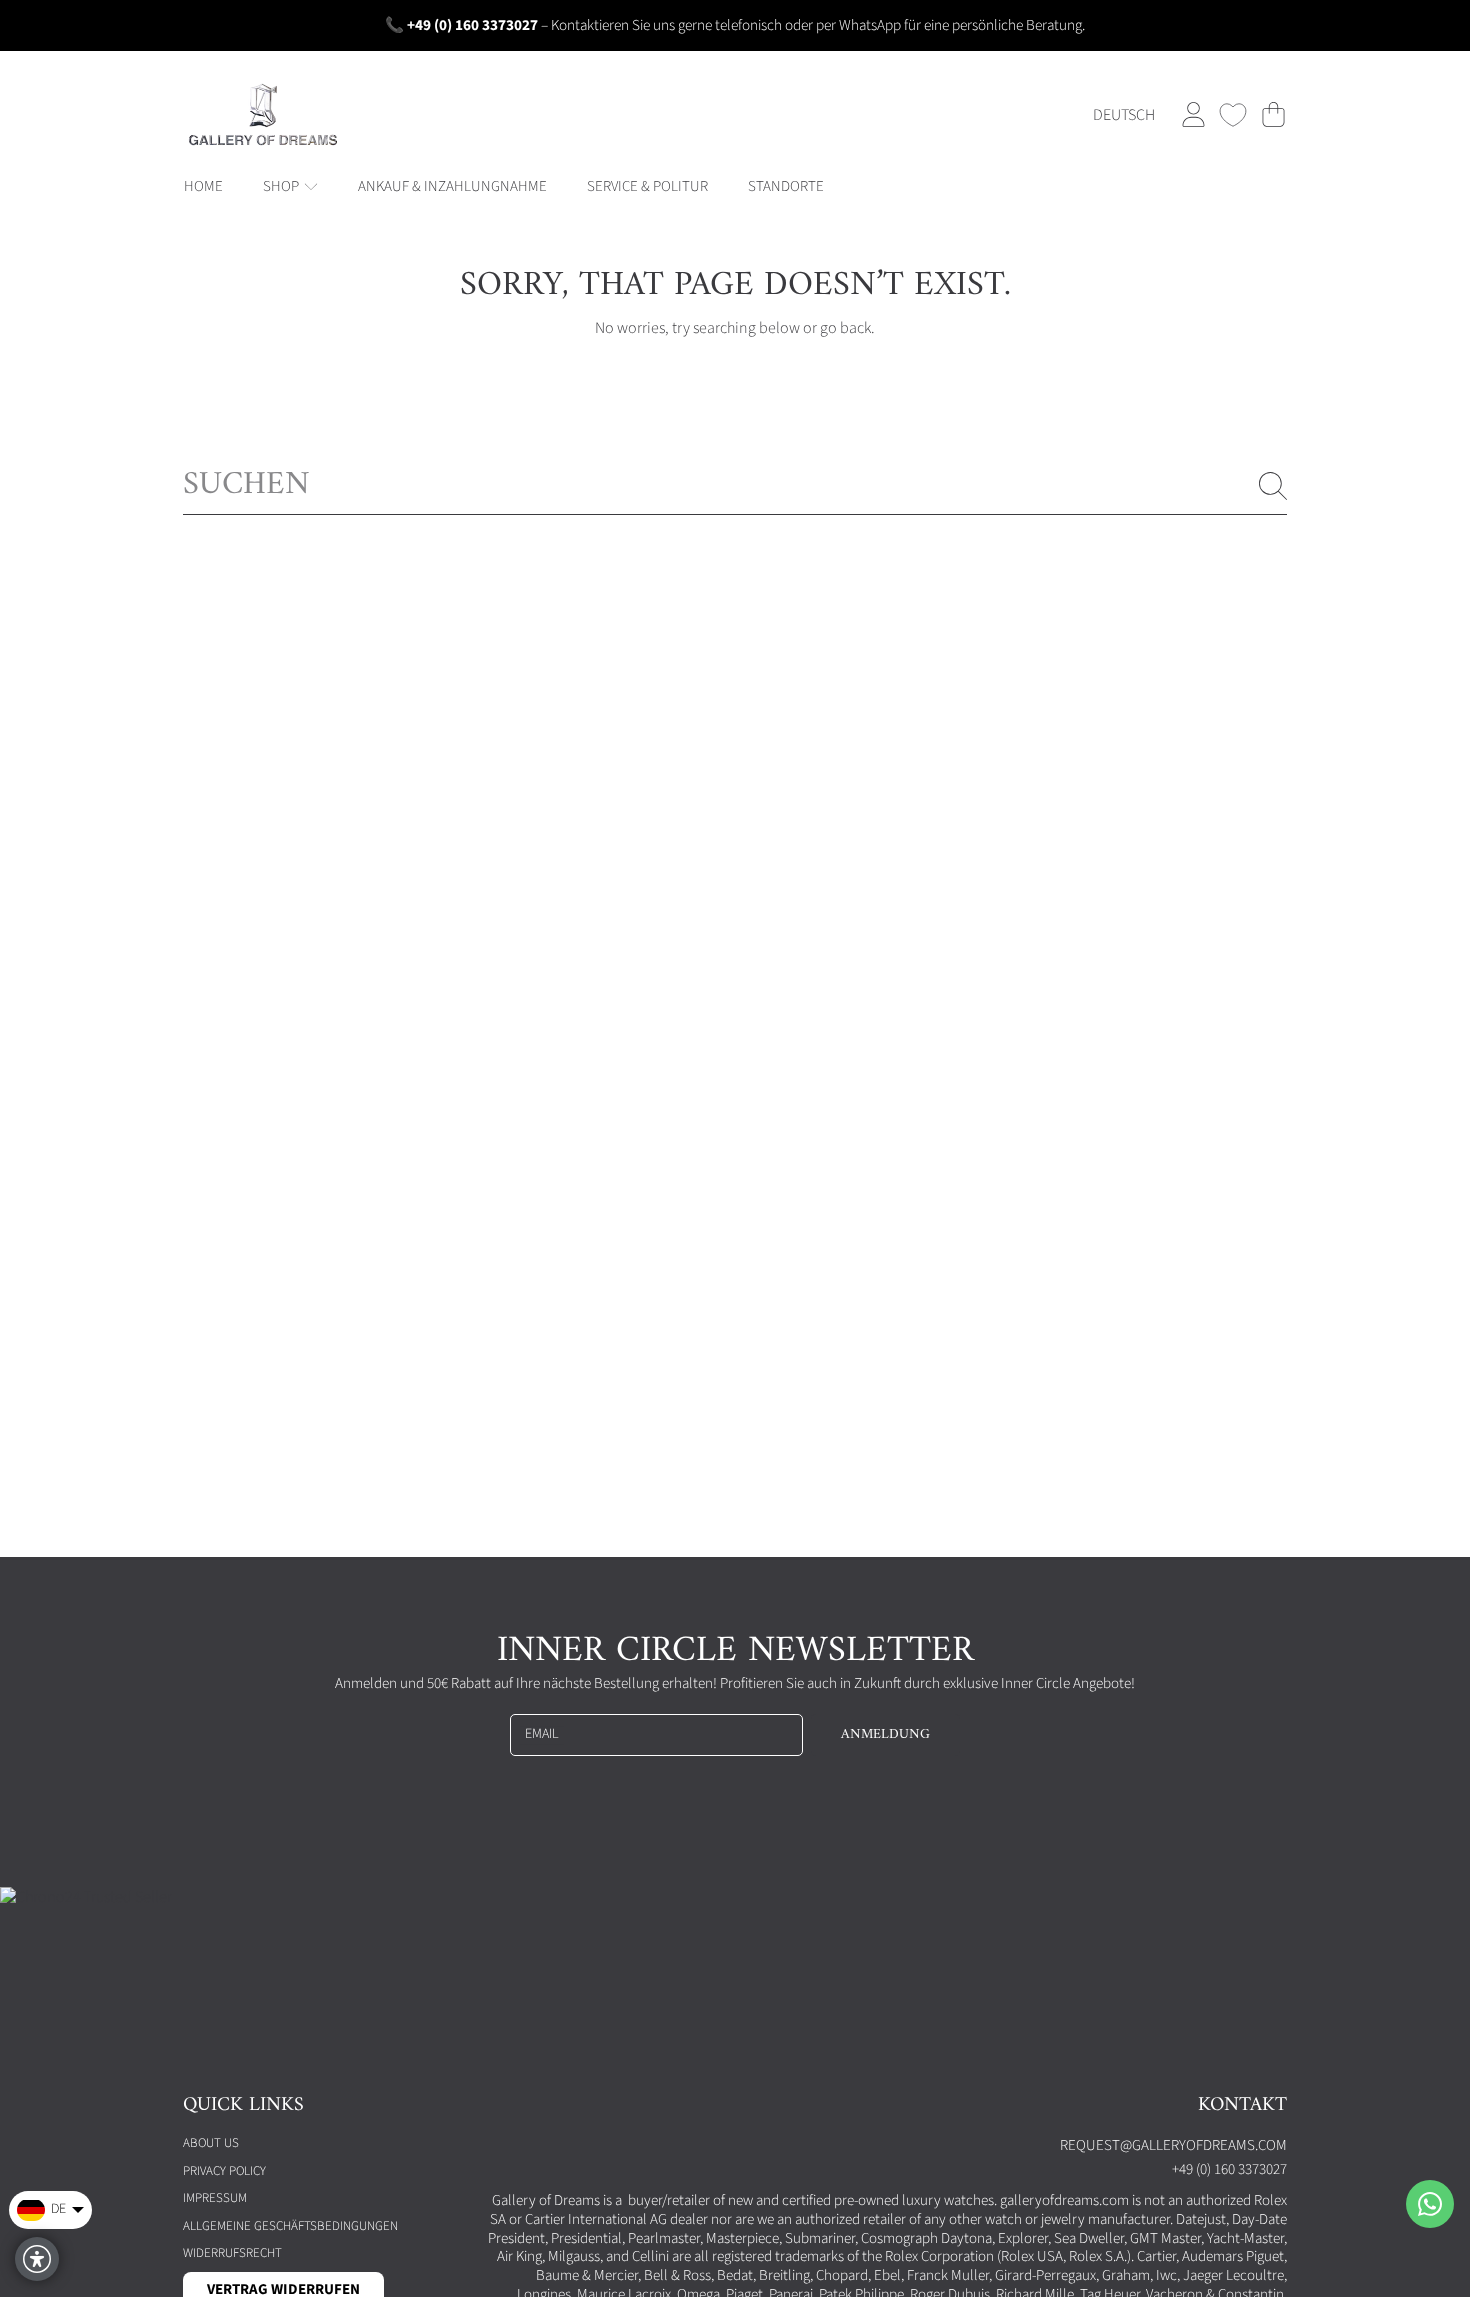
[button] (1273, 115)
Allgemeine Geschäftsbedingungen (290, 2226)
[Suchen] (1273, 486)
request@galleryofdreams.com (1173, 2145)
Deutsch (1124, 115)
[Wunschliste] (1233, 115)
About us (211, 2143)
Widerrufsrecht (232, 2253)
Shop (282, 186)
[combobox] (735, 486)
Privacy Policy (224, 2171)
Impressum (215, 2198)
